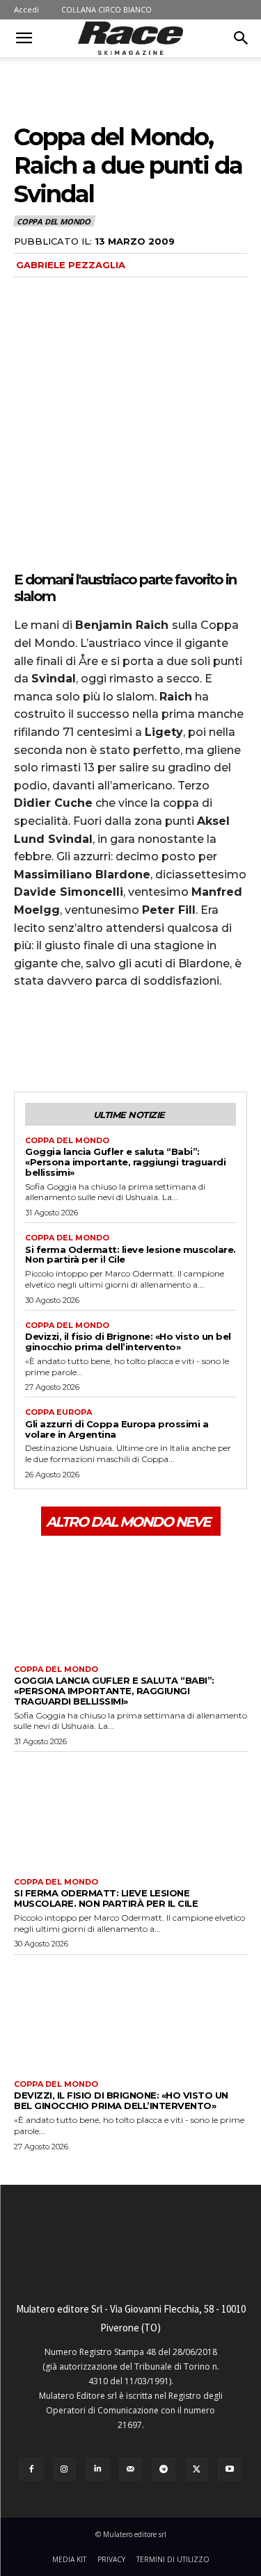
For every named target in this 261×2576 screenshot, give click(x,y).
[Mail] (131, 2470)
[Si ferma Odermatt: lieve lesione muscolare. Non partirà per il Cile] (130, 1811)
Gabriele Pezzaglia (71, 265)
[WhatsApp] (124, 1040)
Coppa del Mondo (54, 221)
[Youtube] (230, 2470)
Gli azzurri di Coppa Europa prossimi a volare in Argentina (117, 1429)
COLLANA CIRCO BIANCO (106, 9)
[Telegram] (164, 2470)
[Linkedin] (97, 2470)
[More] (157, 1040)
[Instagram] (65, 2470)
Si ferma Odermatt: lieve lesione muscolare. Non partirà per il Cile (130, 1255)
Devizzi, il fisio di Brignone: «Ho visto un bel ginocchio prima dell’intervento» (128, 1342)
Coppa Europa (58, 1412)
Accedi (26, 9)
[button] (24, 38)
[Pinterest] (92, 1040)
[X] (60, 1040)
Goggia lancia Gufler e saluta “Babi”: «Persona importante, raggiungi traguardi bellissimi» (125, 1162)
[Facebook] (28, 1040)
